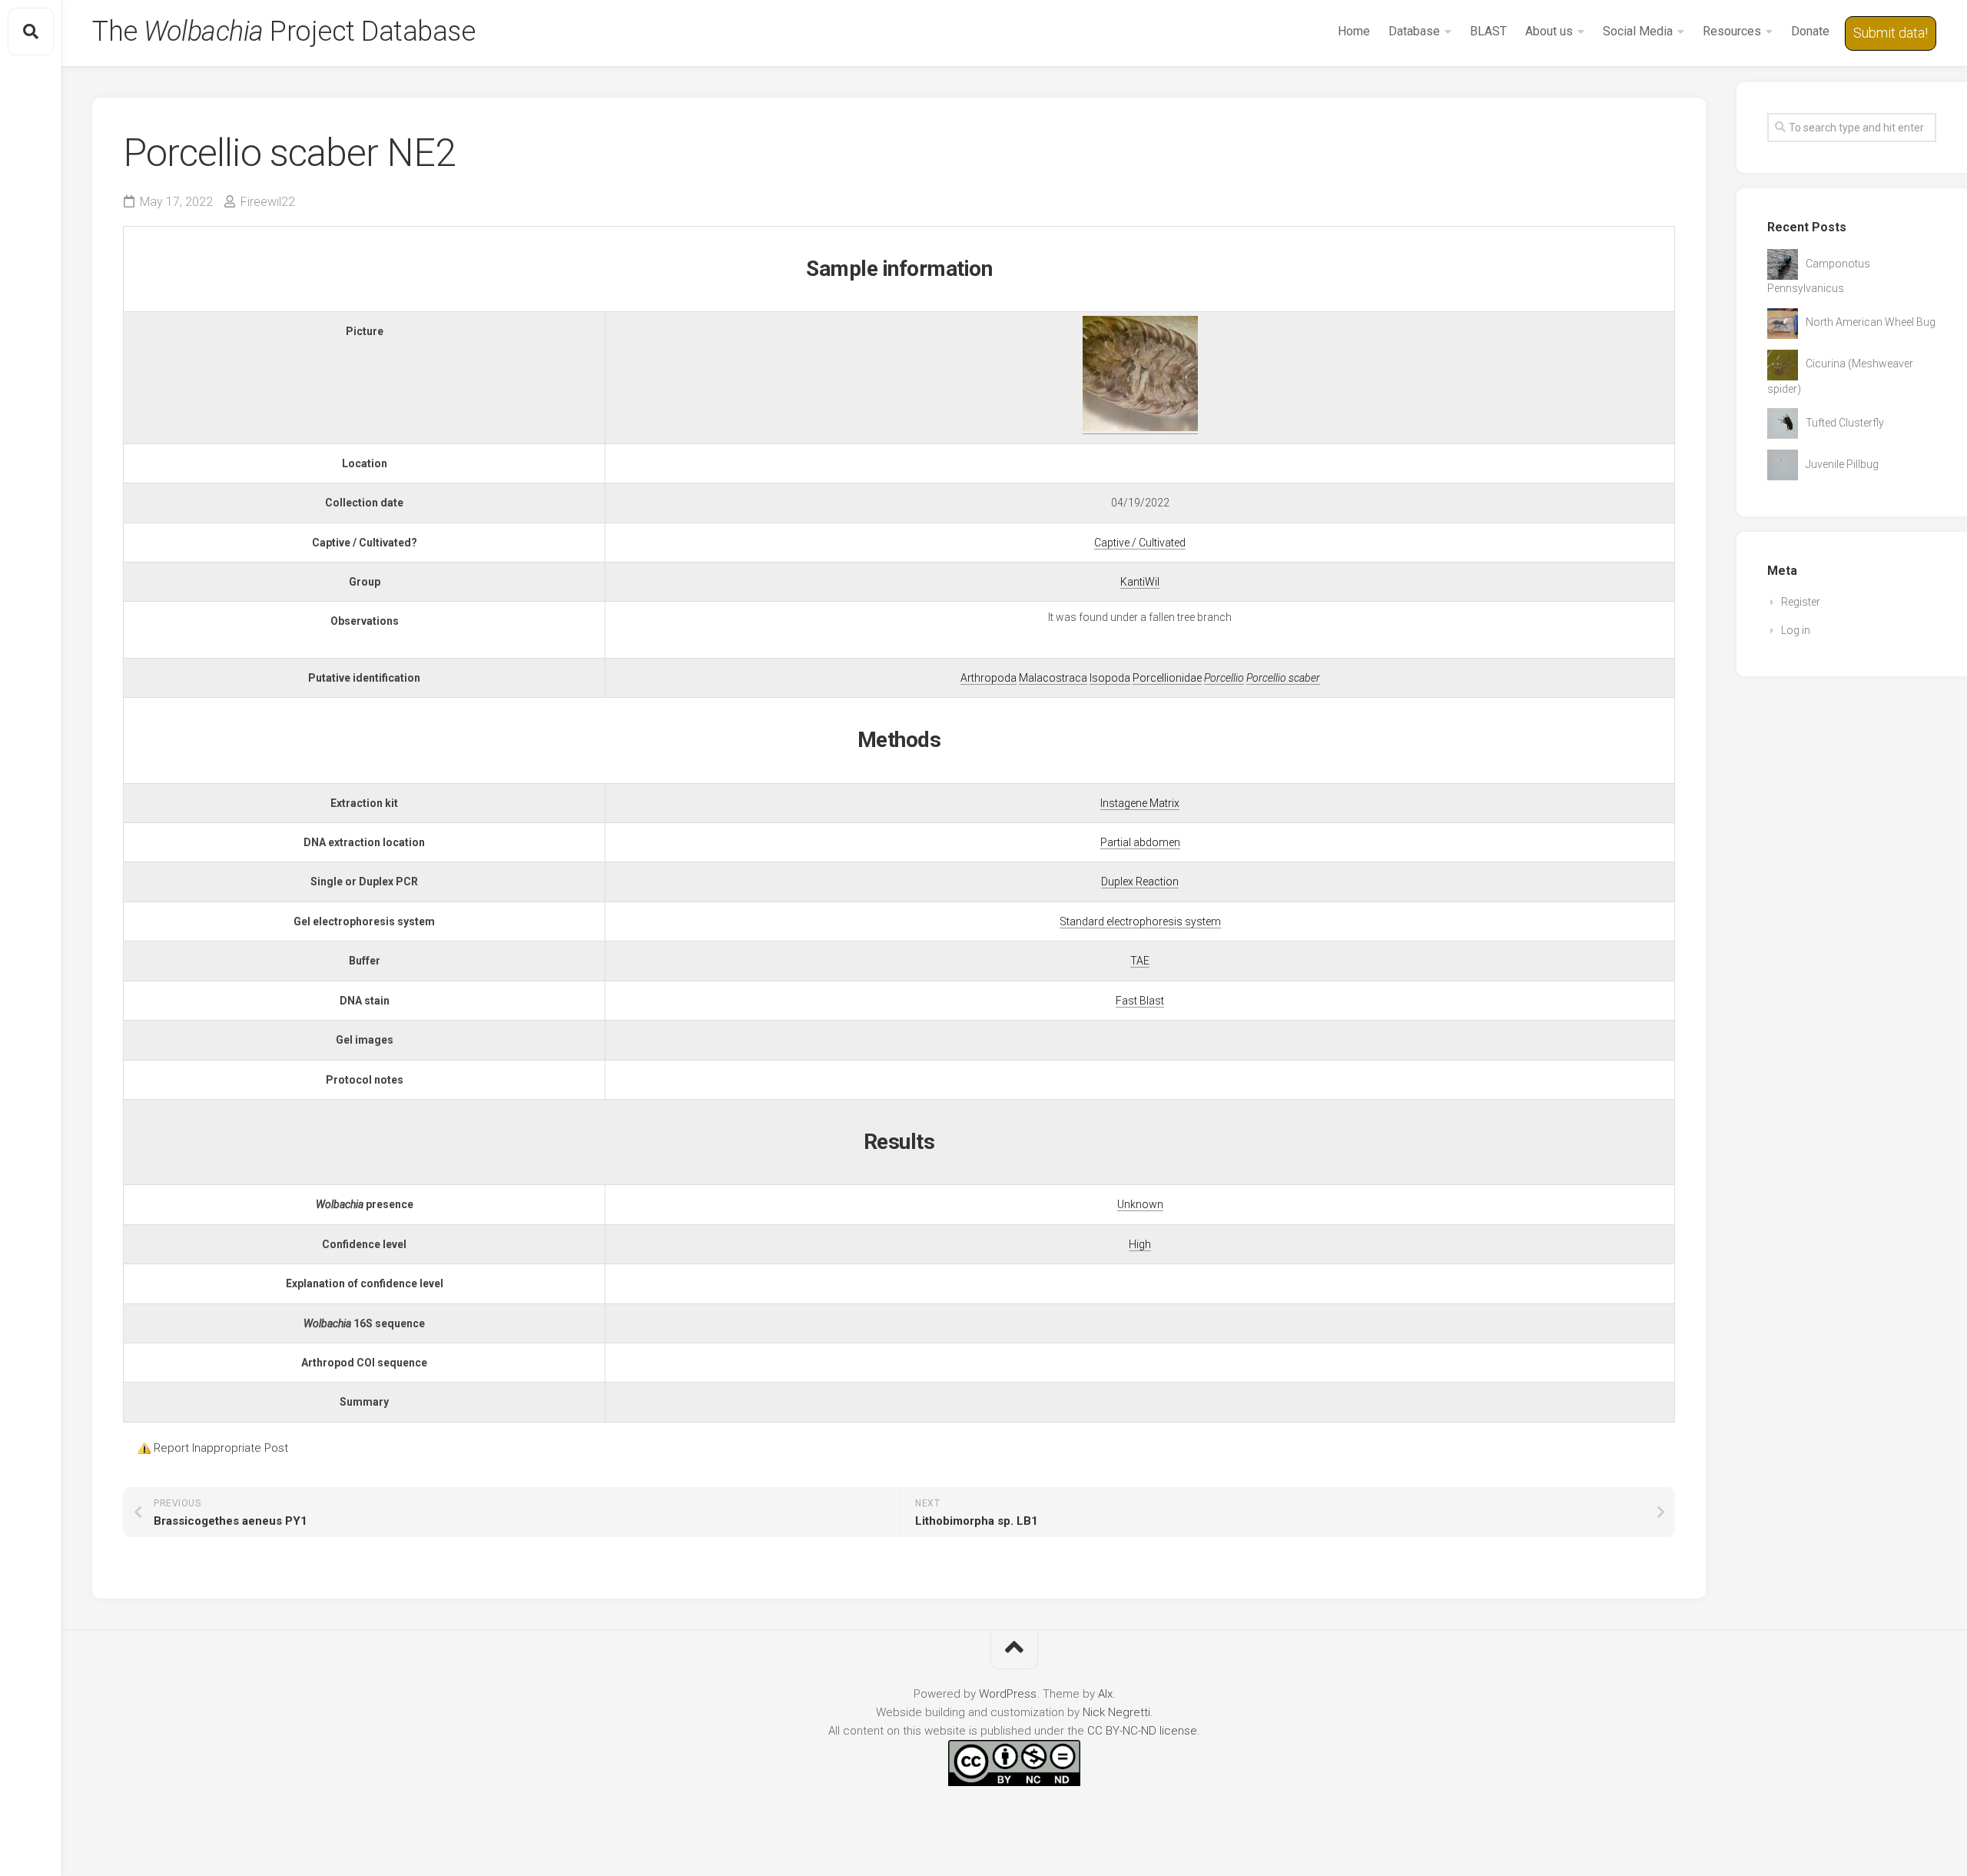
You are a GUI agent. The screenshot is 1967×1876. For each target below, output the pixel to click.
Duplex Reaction (1140, 882)
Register (1801, 602)
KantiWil (1140, 582)
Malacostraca (1053, 678)
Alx (1105, 1694)
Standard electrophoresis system (1140, 921)
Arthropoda (988, 678)
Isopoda (1110, 678)
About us (1549, 31)
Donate (1810, 31)
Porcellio (1224, 678)
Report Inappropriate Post (221, 1448)
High (1140, 1244)
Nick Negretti (1116, 1712)
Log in (1796, 630)
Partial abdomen (1140, 842)
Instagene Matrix (1140, 803)
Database (1414, 31)
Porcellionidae (1167, 678)
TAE (1140, 961)
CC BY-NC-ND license (1142, 1731)
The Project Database (284, 32)
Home (1354, 31)
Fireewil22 (268, 202)
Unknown (1140, 1204)
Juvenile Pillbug (1842, 464)
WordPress (1008, 1694)
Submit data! (1891, 33)
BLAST (1488, 31)
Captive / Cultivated (1140, 543)
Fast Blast (1140, 1001)
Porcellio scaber (1283, 678)
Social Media (1638, 31)
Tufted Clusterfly (1845, 423)
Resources (1732, 31)
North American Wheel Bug (1871, 322)
